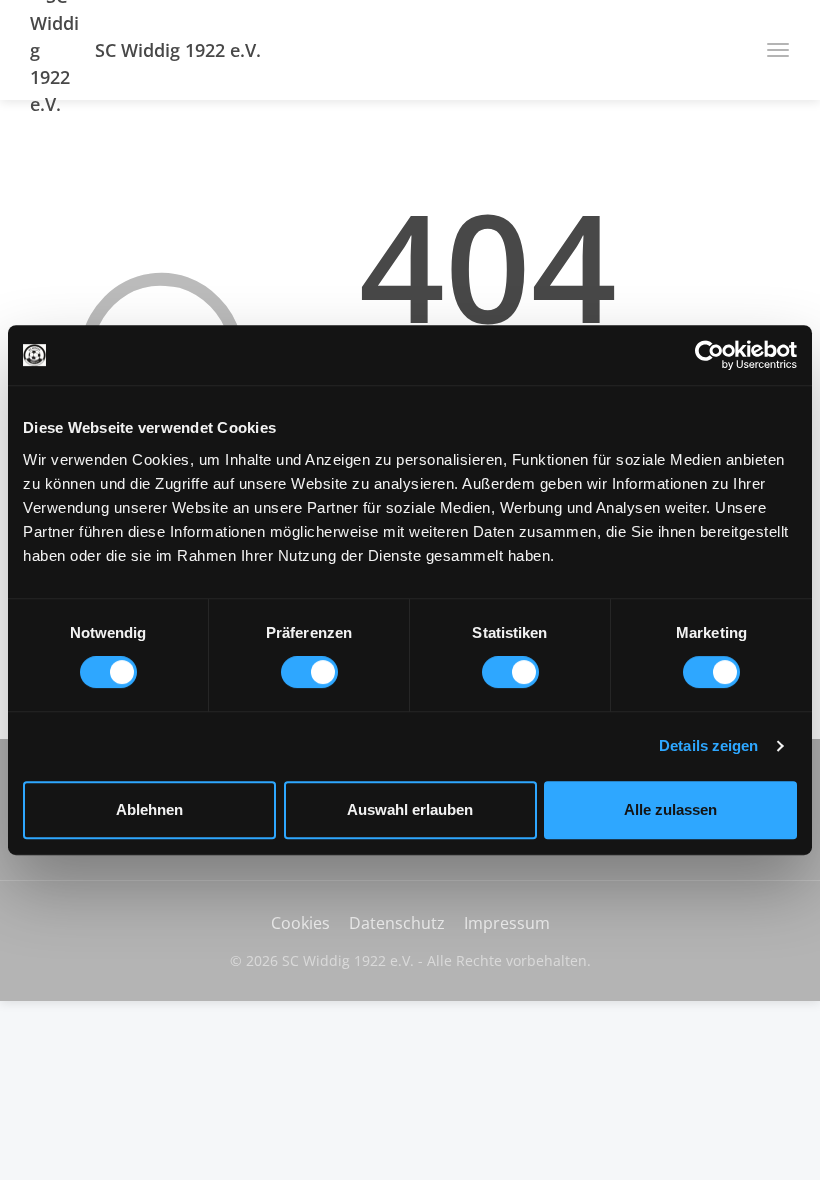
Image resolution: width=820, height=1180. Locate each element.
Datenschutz (397, 923)
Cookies (300, 923)
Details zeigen (708, 745)
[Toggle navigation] (770, 50)
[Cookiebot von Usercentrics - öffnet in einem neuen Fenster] (709, 355)
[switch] (309, 672)
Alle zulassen (670, 809)
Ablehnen (149, 809)
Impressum (507, 923)
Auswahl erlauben (410, 809)
